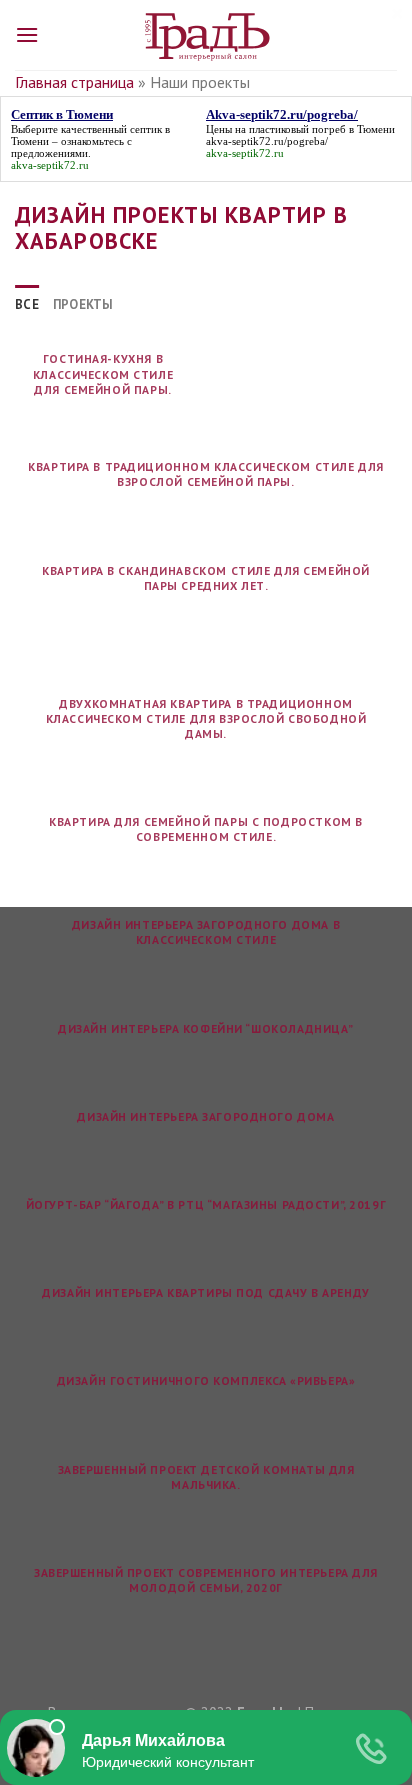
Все (27, 304)
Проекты (83, 304)
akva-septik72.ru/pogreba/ (267, 141)
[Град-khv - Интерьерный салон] (206, 35)
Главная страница (74, 82)
